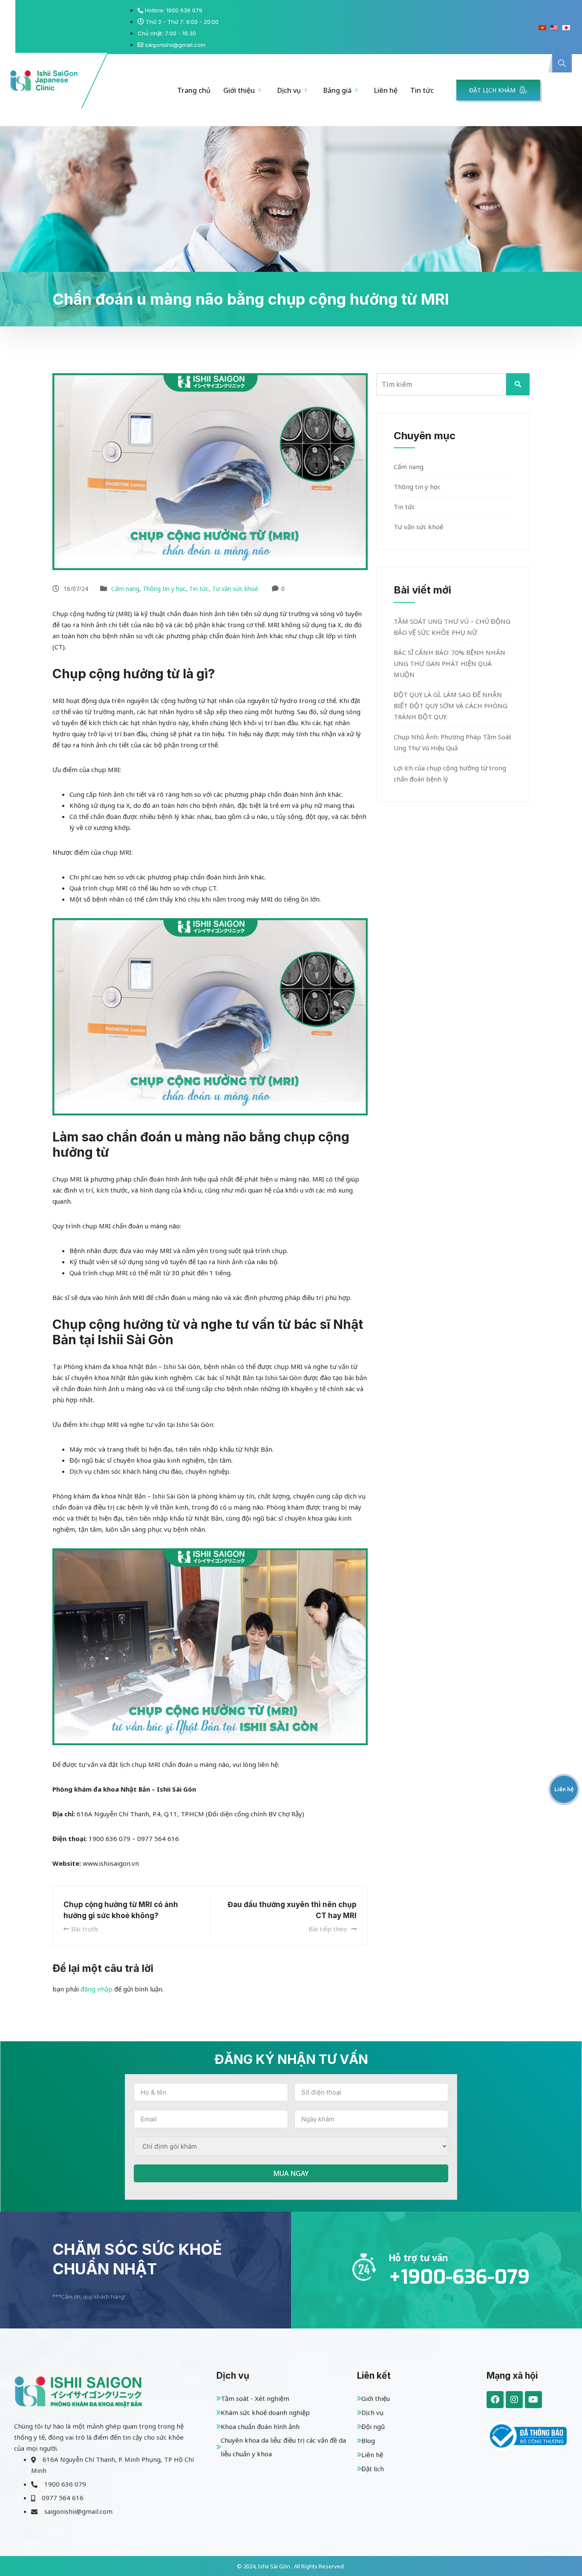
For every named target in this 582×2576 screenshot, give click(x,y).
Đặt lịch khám (492, 90)
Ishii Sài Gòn (275, 2566)
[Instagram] (514, 2400)
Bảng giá (337, 90)
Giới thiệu (239, 90)
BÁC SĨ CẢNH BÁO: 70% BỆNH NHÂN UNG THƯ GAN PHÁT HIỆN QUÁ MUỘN (449, 663)
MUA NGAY (291, 2173)
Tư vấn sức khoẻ (235, 589)
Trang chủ (194, 90)
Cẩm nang (125, 589)
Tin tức (422, 90)
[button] (562, 63)
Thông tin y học (164, 589)
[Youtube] (533, 2400)
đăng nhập (97, 1989)
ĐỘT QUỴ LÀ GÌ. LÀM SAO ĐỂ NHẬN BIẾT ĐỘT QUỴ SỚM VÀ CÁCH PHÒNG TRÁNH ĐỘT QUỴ (451, 706)
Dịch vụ (289, 90)
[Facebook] (495, 2400)
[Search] (557, 99)
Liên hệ (386, 90)
